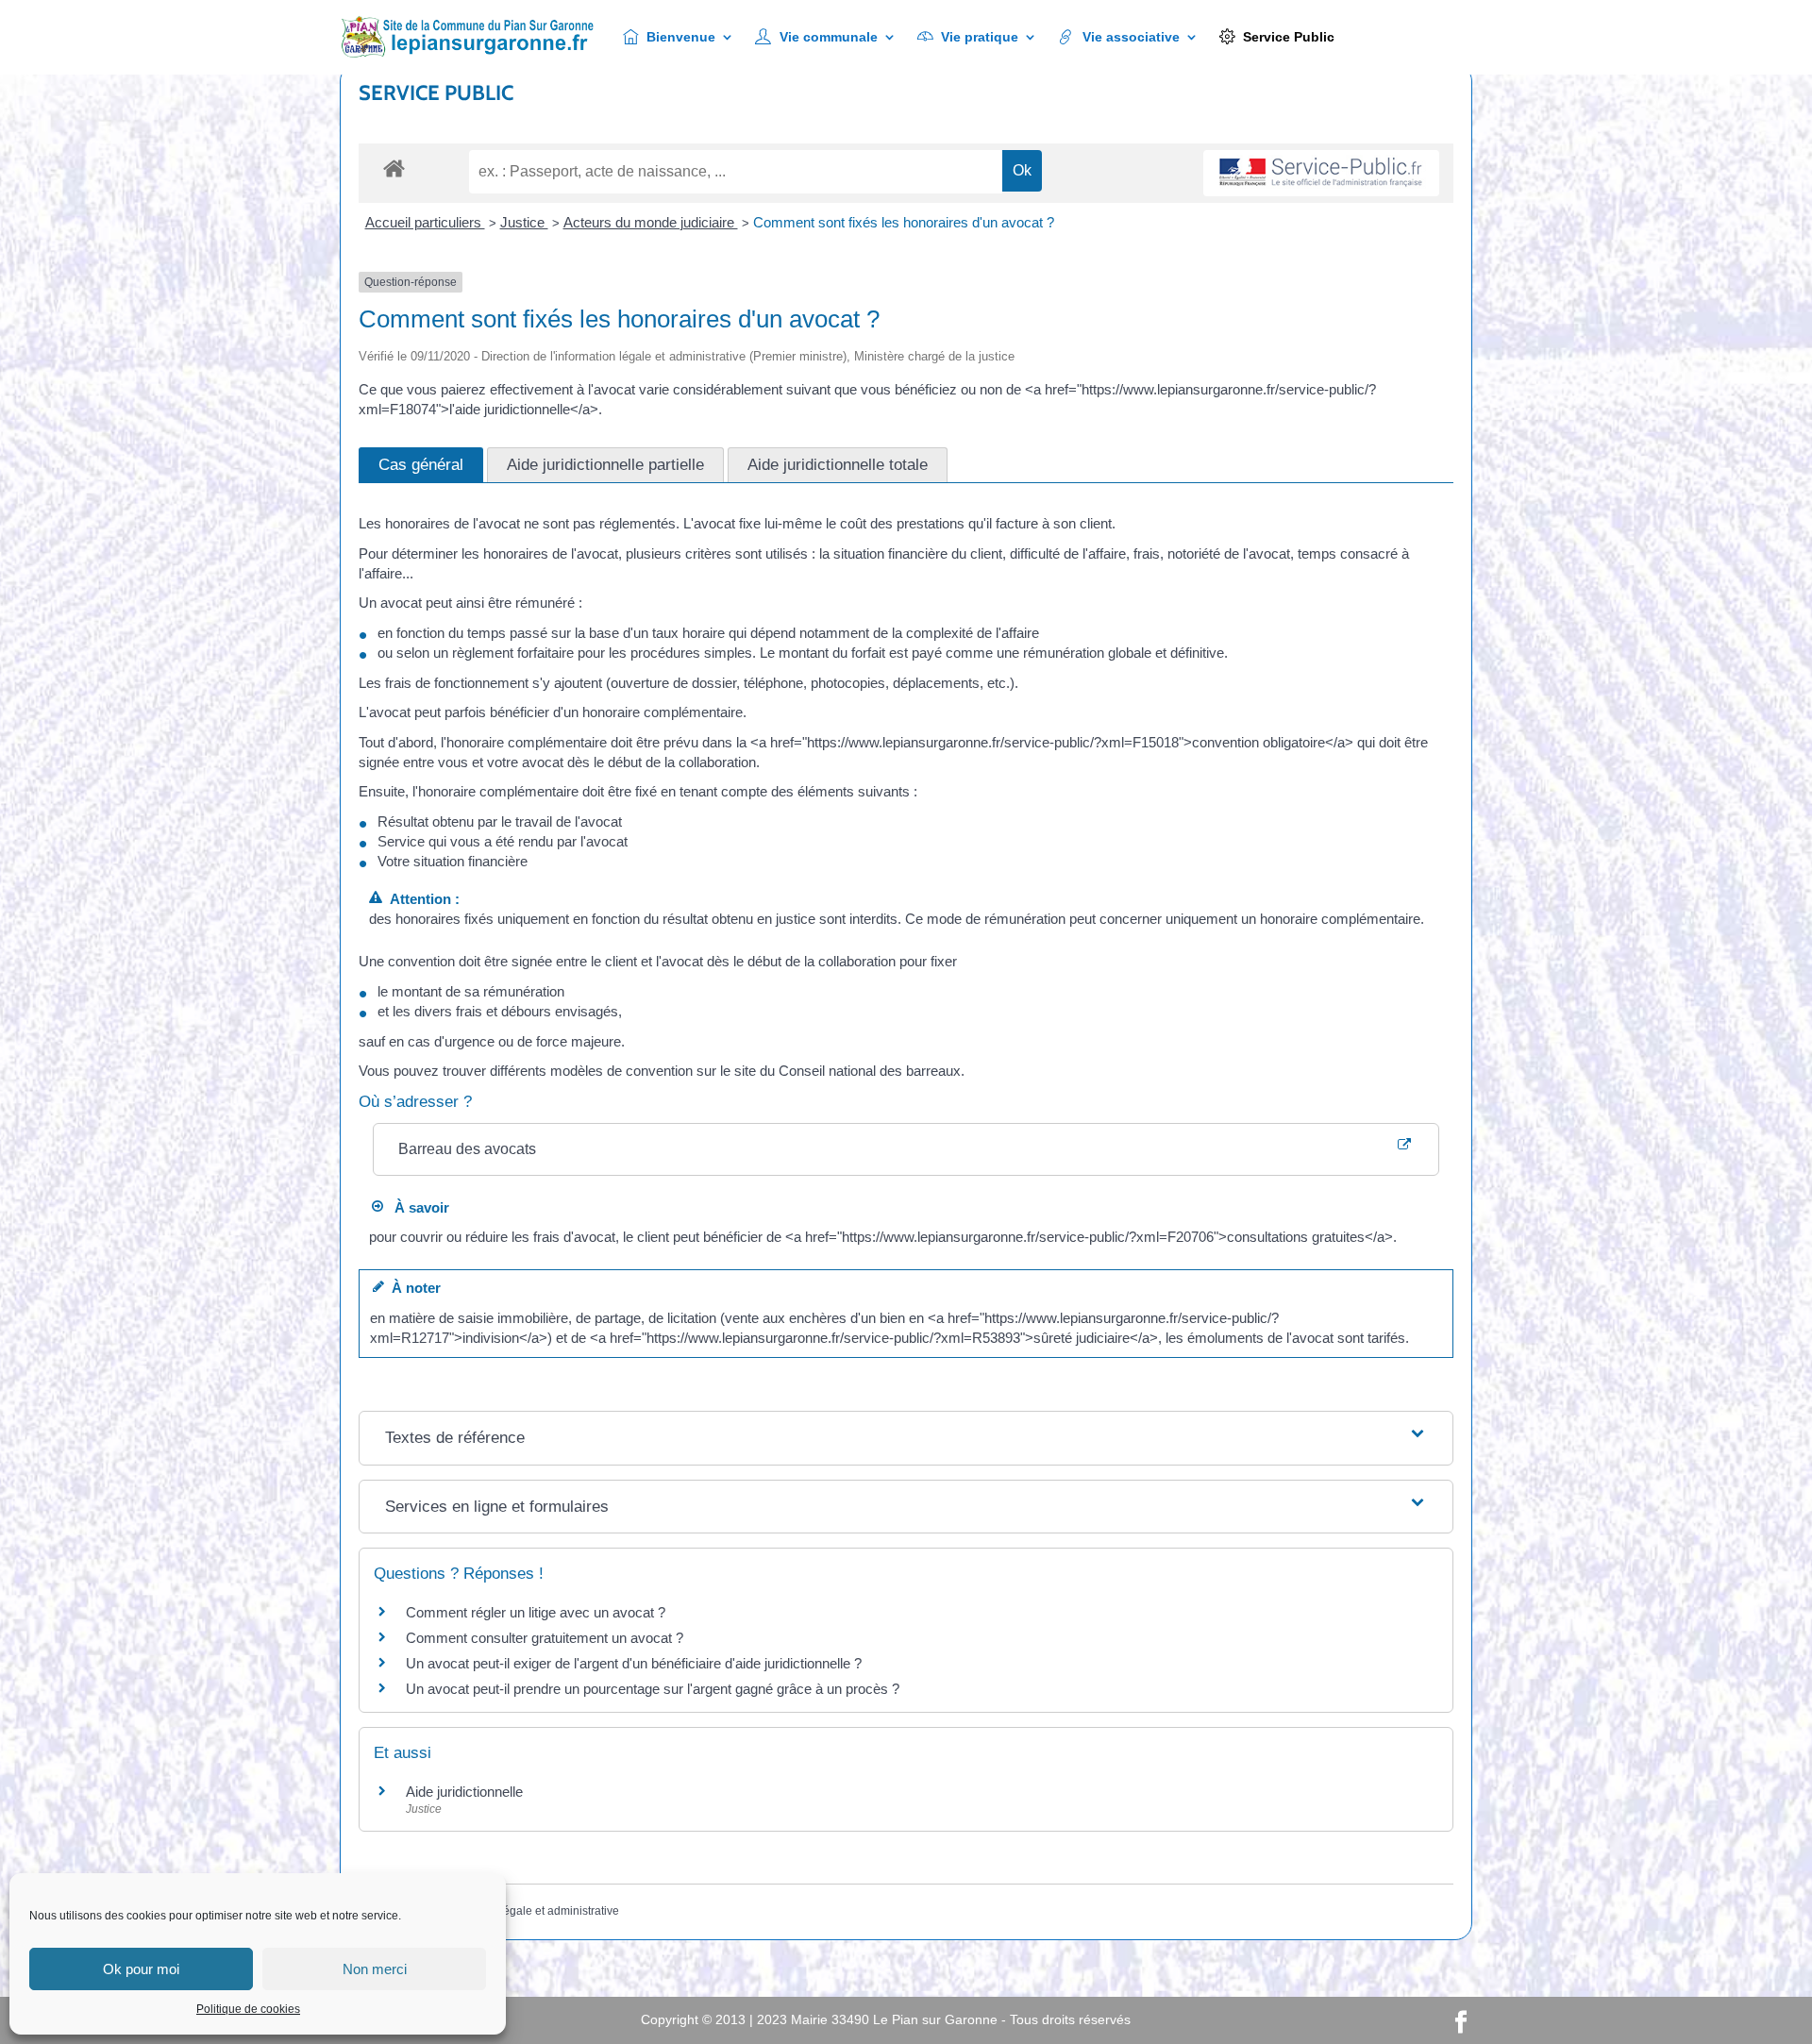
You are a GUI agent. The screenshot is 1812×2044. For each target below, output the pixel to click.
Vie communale (829, 37)
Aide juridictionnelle (464, 1792)
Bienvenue (681, 37)
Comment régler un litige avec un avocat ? (536, 1612)
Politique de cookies (248, 2009)
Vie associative (1131, 37)
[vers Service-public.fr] (1321, 173)
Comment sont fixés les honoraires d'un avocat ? (904, 222)
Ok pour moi (141, 1969)
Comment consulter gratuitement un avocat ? (545, 1638)
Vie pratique (980, 37)
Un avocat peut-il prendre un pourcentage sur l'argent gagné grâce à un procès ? (653, 1689)
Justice (524, 222)
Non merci (375, 1969)
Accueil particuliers (425, 222)
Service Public (1289, 37)
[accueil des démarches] (394, 168)
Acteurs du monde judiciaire (651, 222)
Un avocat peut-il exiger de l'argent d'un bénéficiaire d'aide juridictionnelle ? (634, 1663)
